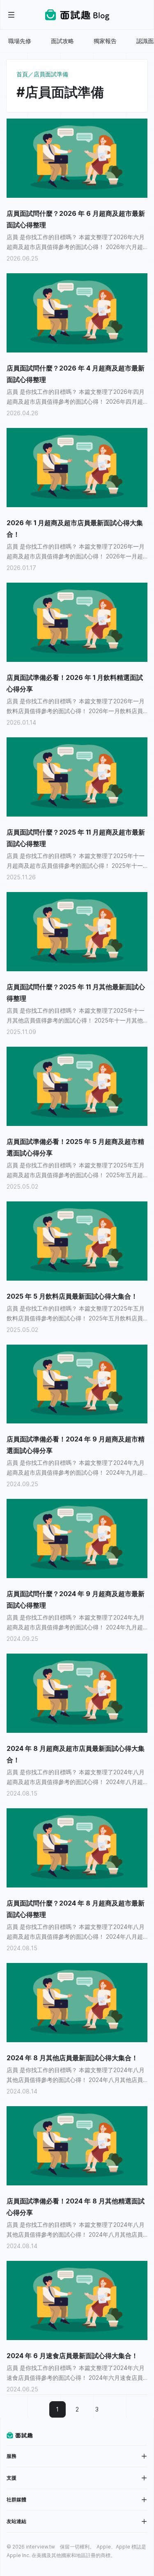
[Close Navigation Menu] (11, 15)
